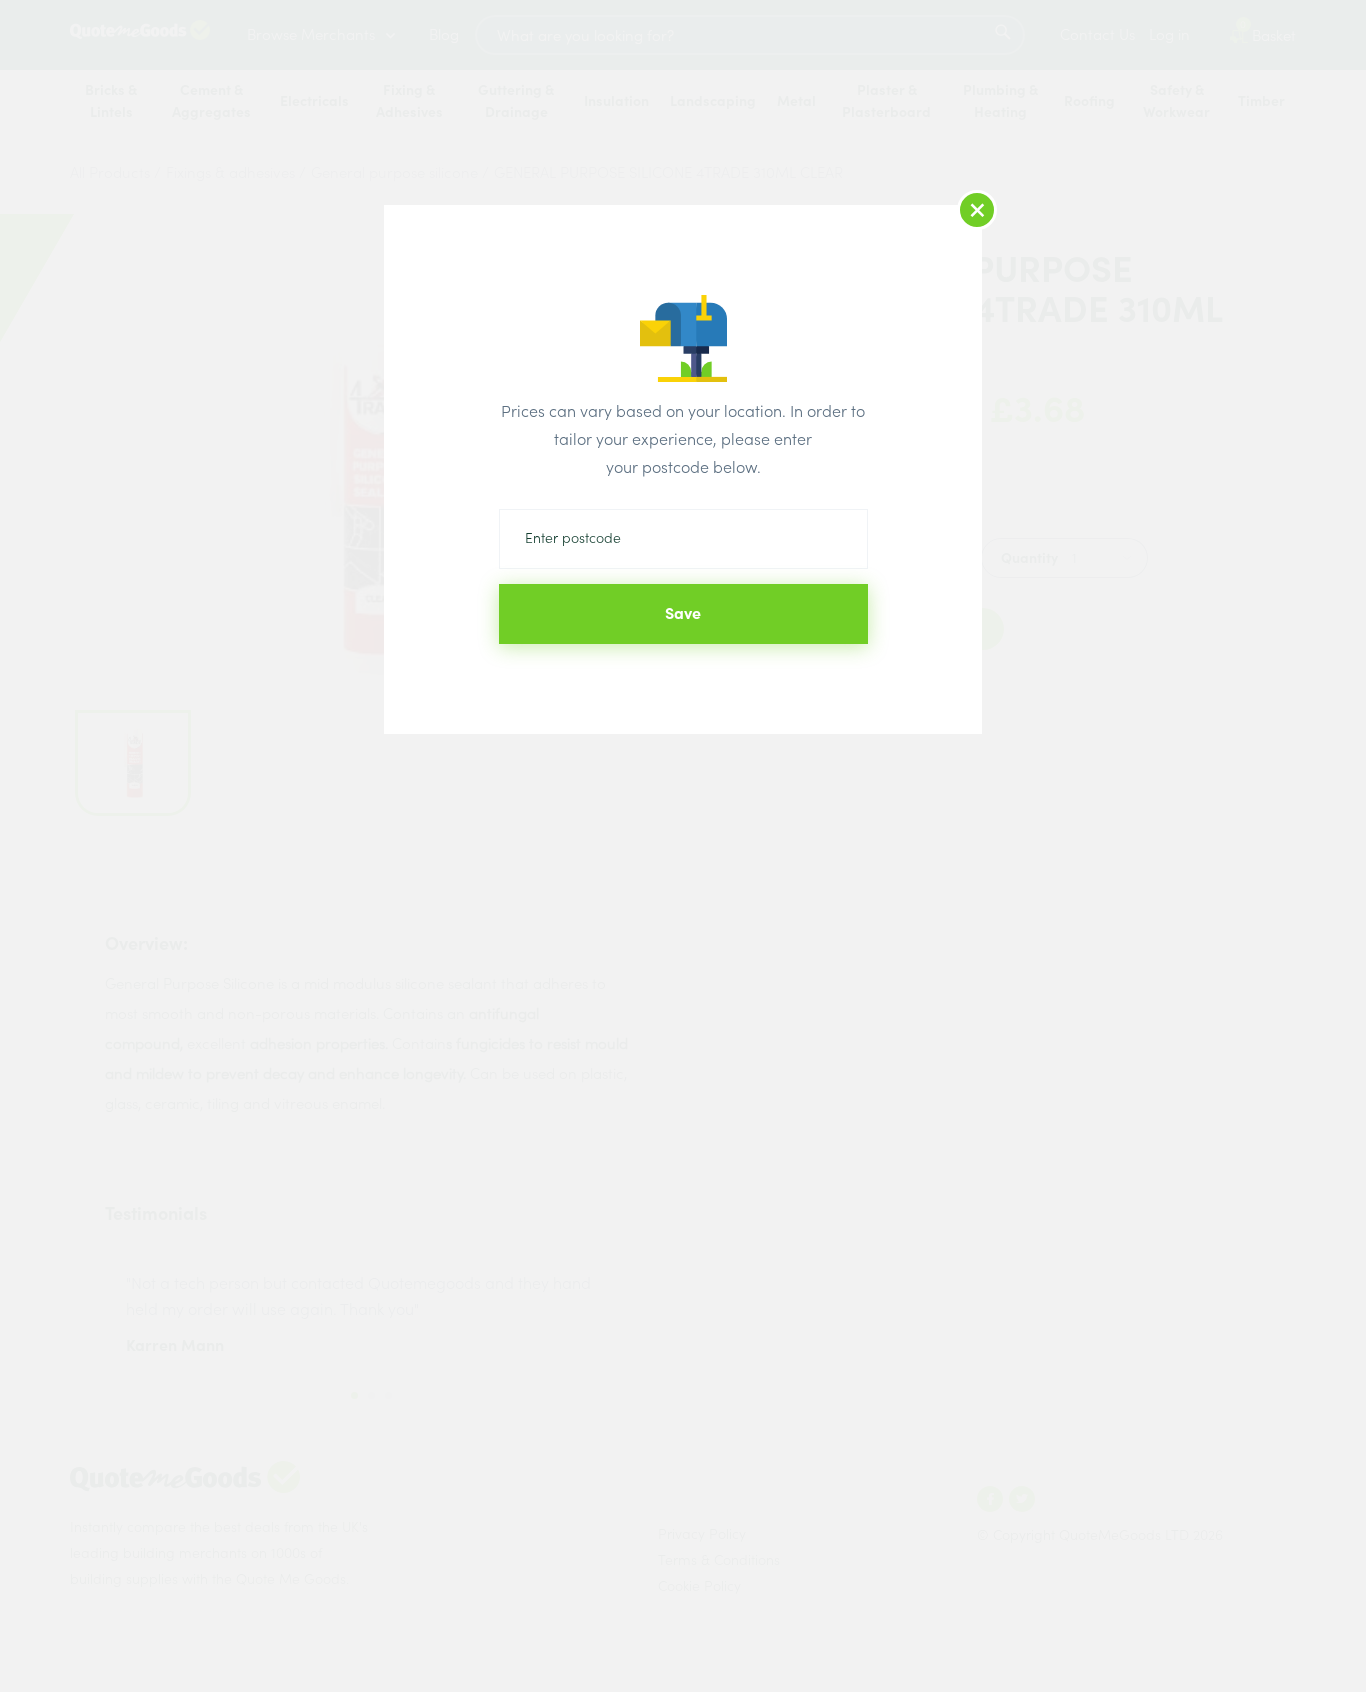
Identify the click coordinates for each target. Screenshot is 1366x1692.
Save (683, 613)
